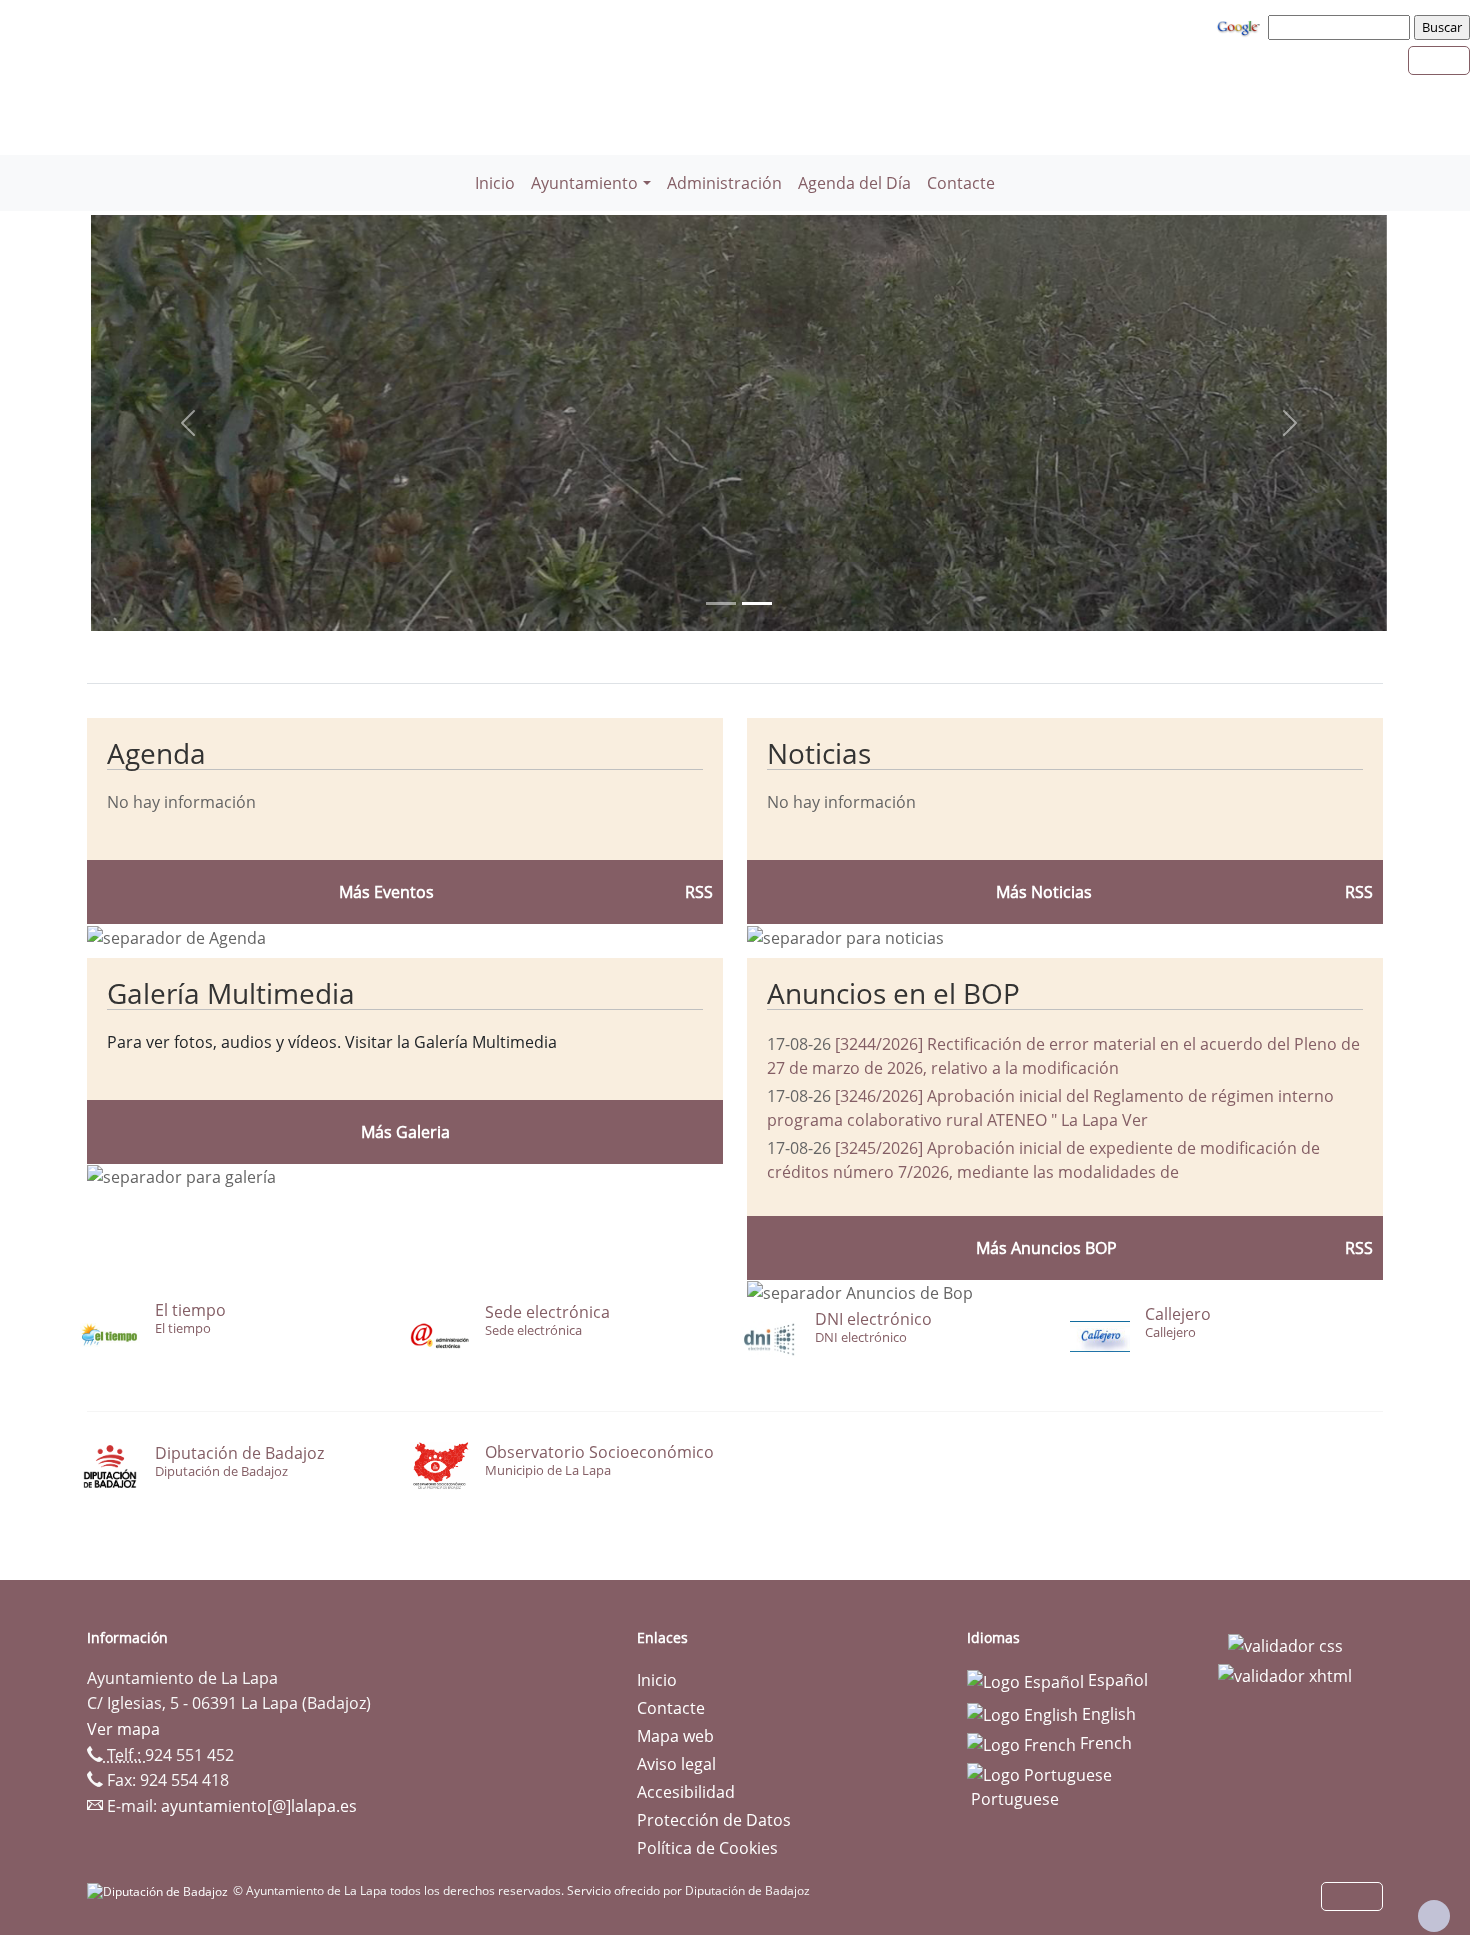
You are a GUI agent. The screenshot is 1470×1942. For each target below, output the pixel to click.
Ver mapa (123, 1729)
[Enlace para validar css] (1285, 1644)
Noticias (819, 753)
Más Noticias (1044, 892)
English (1107, 1714)
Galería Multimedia (231, 993)
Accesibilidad (686, 1792)
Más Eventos (386, 892)
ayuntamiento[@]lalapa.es (259, 1806)
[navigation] (1342, 27)
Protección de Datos (714, 1820)
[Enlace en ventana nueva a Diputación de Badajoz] (160, 1890)
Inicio (495, 183)
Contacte (961, 183)
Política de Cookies (707, 1848)
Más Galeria (405, 1132)
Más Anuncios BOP (1046, 1248)
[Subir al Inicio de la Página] (1434, 1916)
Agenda (156, 753)
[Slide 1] (757, 603)
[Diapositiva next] (1290, 423)
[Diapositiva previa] (188, 423)
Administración (724, 183)
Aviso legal (676, 1764)
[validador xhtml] (1285, 1674)
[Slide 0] (721, 603)
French (1104, 1743)
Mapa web (675, 1736)
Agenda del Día (854, 183)
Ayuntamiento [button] (584, 183)
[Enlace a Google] (1241, 26)
